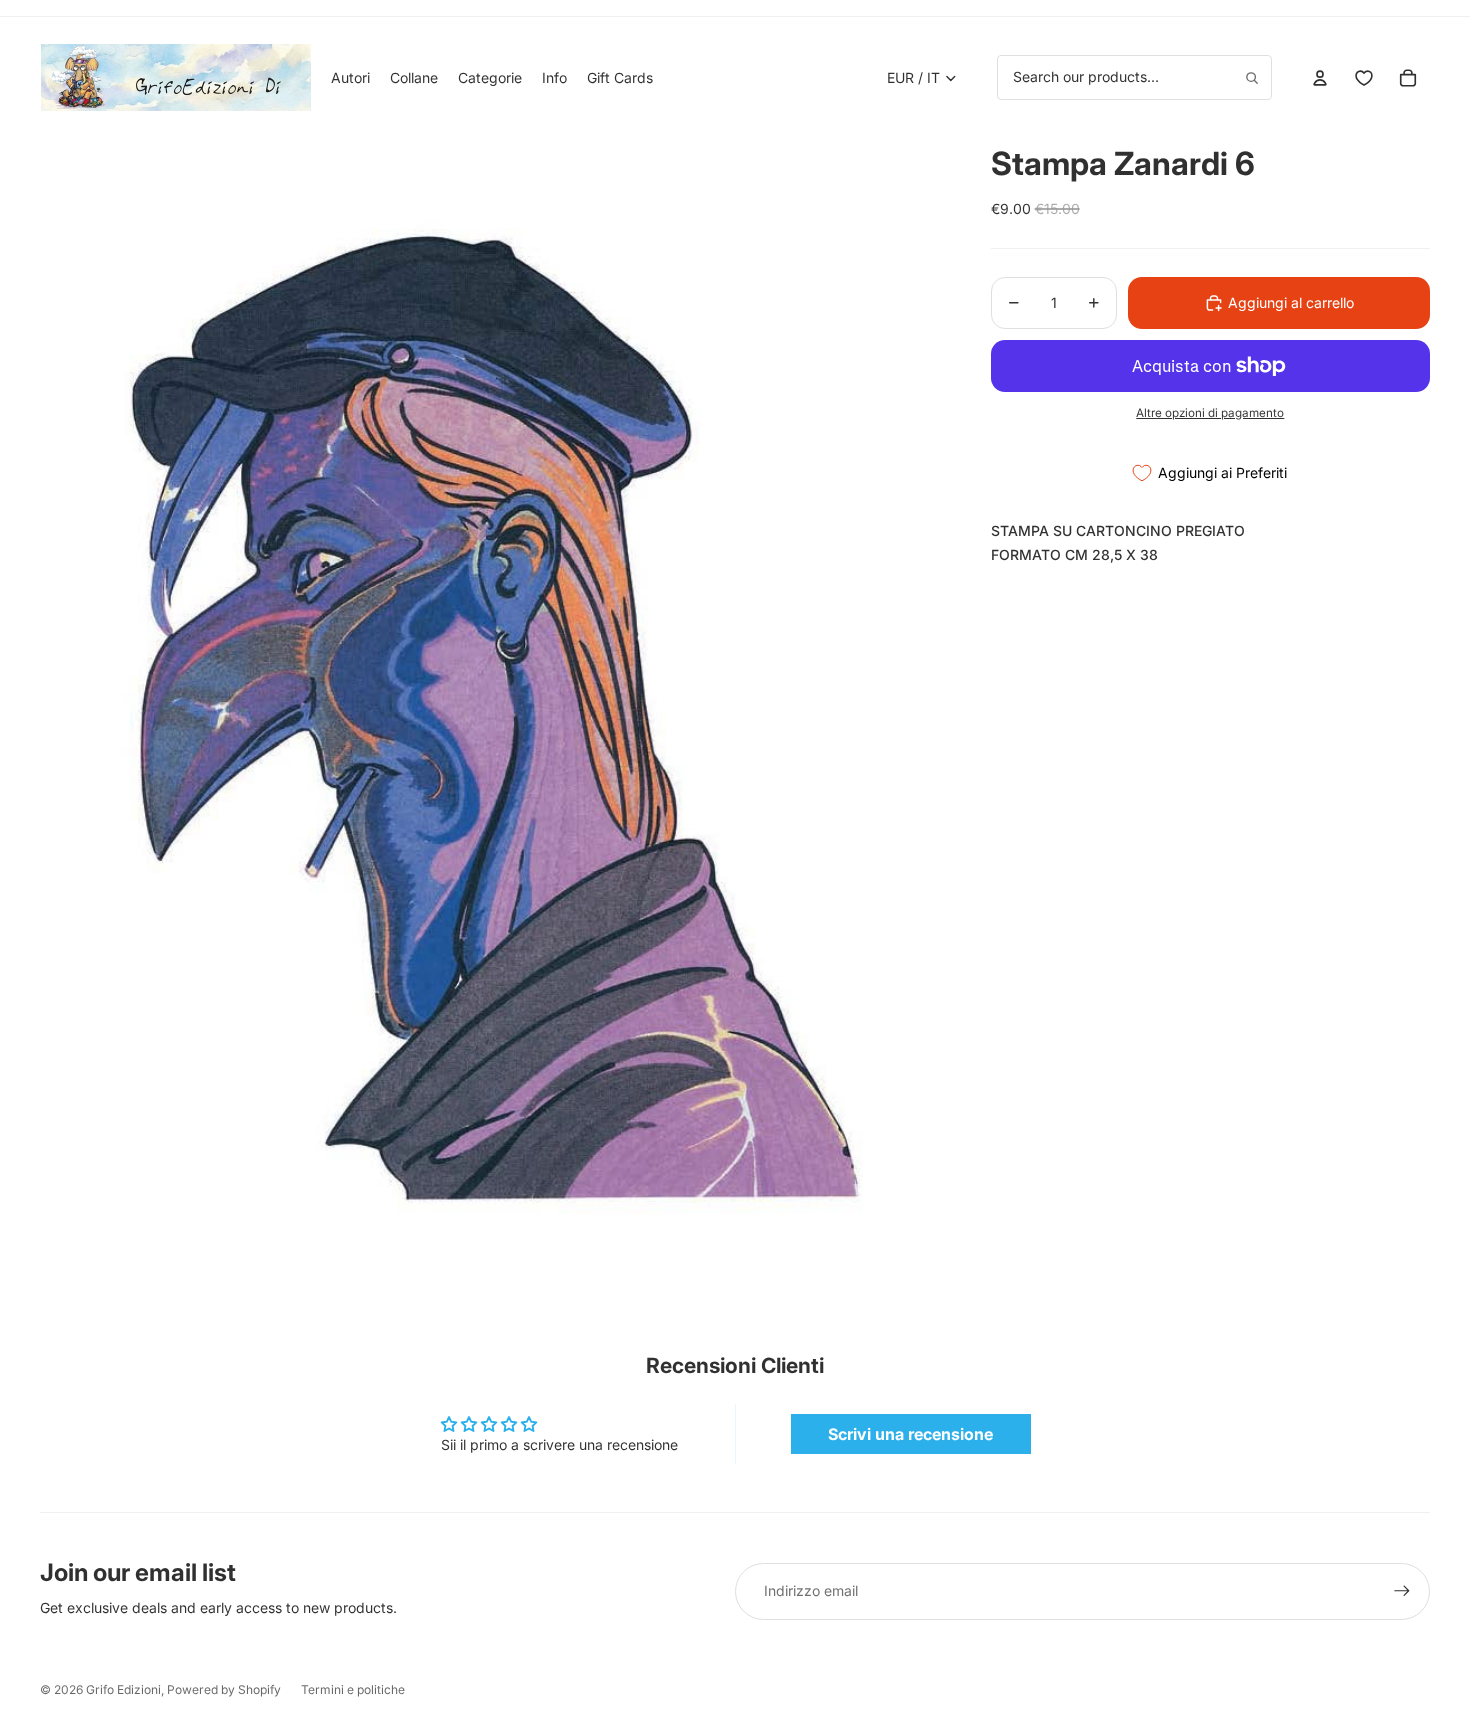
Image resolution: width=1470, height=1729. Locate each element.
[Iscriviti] (1402, 1591)
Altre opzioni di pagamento (1210, 413)
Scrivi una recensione (910, 1434)
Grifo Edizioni (123, 1689)
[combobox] (1134, 77)
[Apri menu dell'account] (1320, 78)
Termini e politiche (353, 1689)
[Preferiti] (1364, 78)
